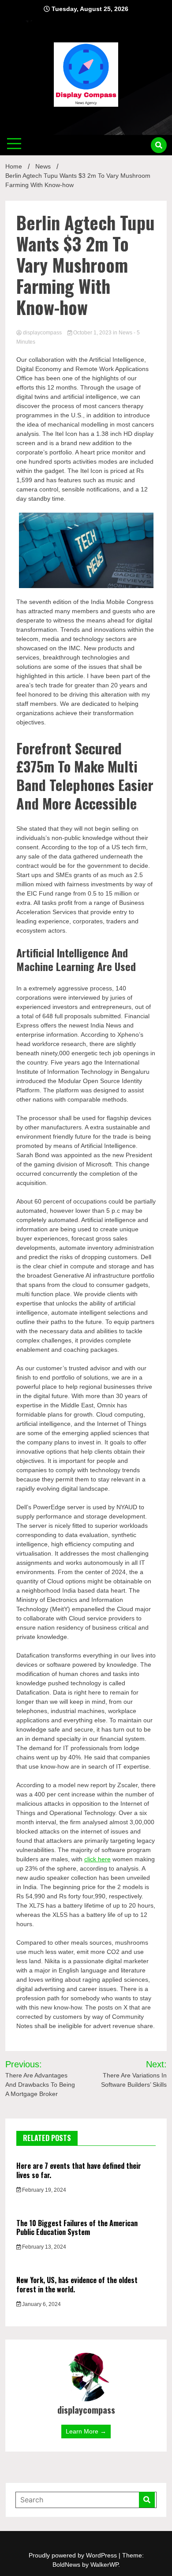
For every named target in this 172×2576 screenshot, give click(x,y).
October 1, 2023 (92, 333)
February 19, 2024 (43, 2190)
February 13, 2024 (43, 2247)
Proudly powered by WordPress (74, 2555)
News (125, 333)
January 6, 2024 (41, 2304)
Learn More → (86, 2431)
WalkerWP (104, 2565)
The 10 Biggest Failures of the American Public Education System (77, 2228)
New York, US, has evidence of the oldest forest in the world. (77, 2285)
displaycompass (42, 333)
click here (97, 1859)
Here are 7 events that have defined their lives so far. (79, 2170)
